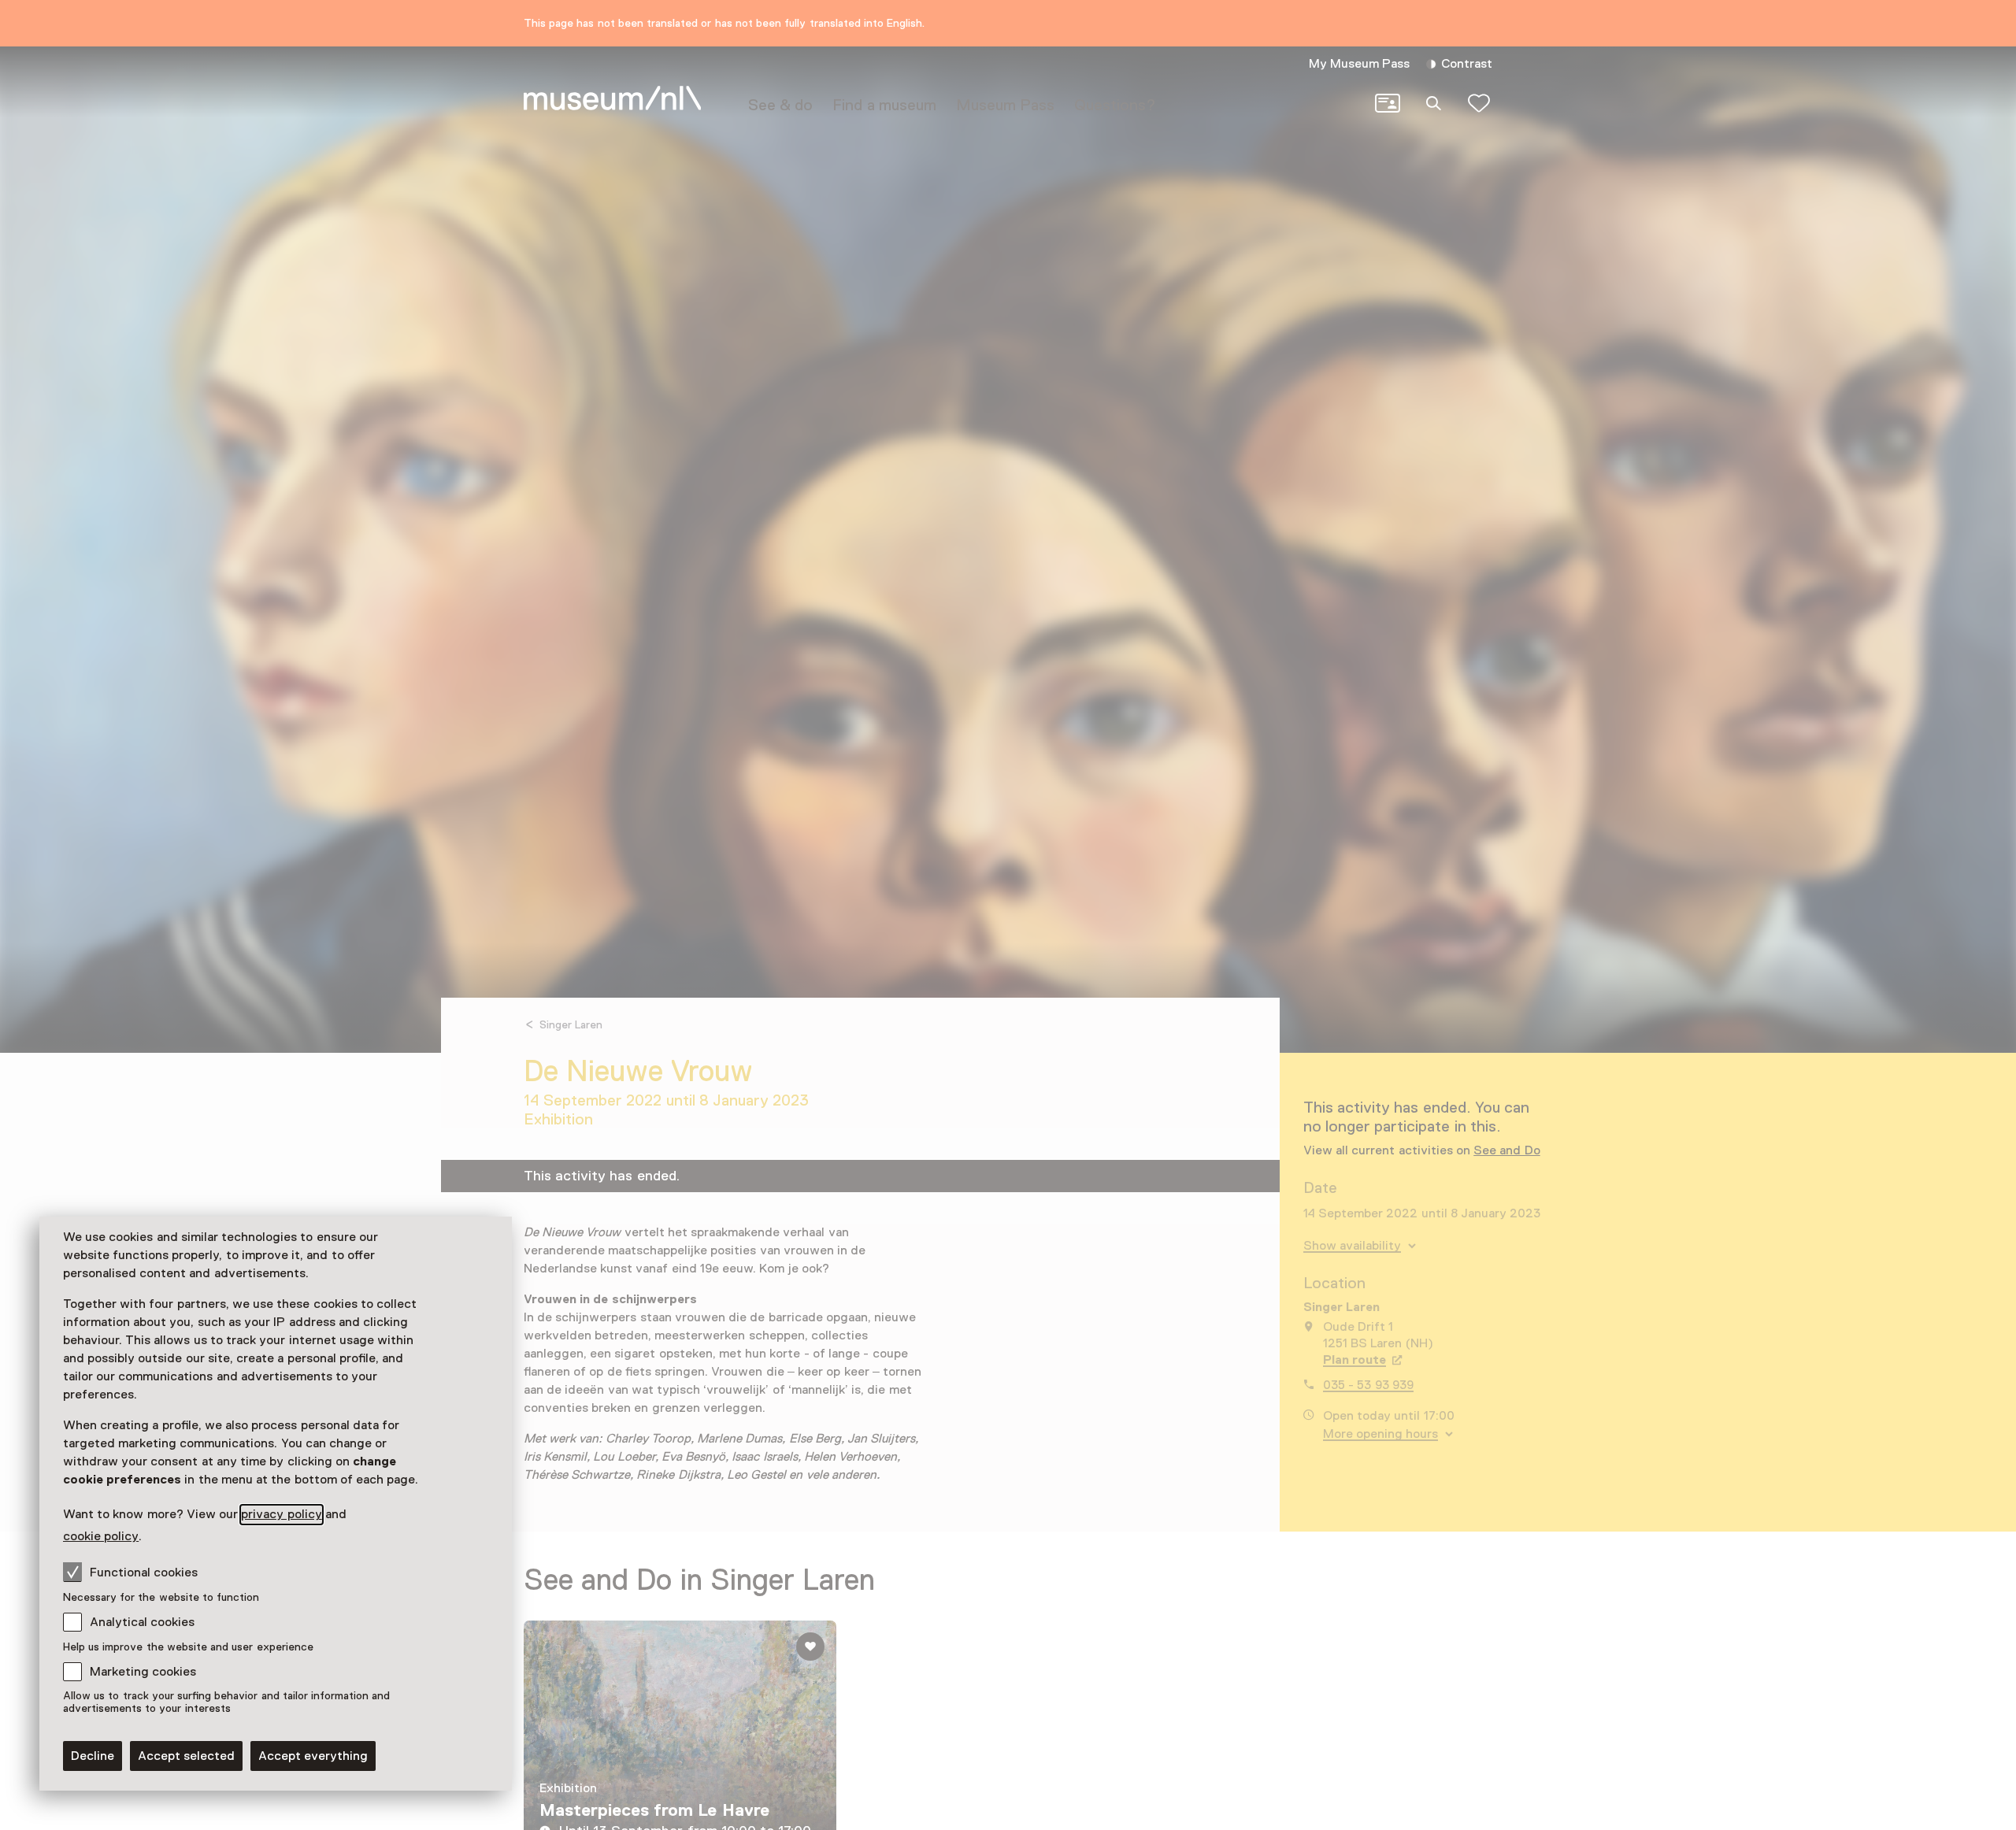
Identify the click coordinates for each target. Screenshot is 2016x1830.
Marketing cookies (143, 1672)
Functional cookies (144, 1573)
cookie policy (101, 1536)
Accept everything (313, 1756)
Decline (93, 1756)
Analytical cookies (142, 1622)
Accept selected (186, 1756)
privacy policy (281, 1514)
